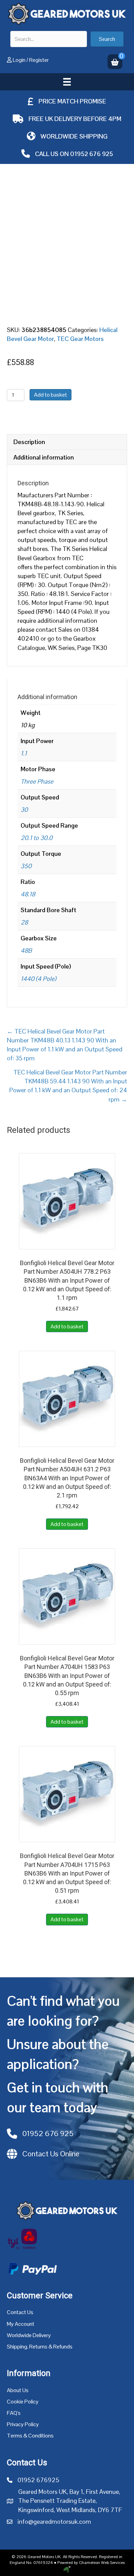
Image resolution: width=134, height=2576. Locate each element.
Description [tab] (29, 442)
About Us (18, 2390)
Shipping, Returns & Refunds (40, 2347)
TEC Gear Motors (80, 339)
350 (26, 866)
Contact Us (20, 2312)
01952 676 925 (92, 154)
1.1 (24, 753)
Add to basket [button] (67, 1326)
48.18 (28, 894)
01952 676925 (38, 2480)
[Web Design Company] (67, 2569)
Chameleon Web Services (102, 2563)
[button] (107, 39)
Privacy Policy (23, 2424)
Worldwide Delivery (29, 2335)
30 (24, 810)
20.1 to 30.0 (37, 838)
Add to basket (51, 395)
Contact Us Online (51, 2154)
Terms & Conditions (30, 2436)
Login (19, 60)
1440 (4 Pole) (38, 979)
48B (26, 950)
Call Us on (53, 154)
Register (39, 60)
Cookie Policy (23, 2402)
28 (24, 922)
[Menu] (67, 82)
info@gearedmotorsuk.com (54, 2522)
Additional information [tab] (44, 457)
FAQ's (14, 2413)
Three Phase (37, 781)
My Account (21, 2324)
